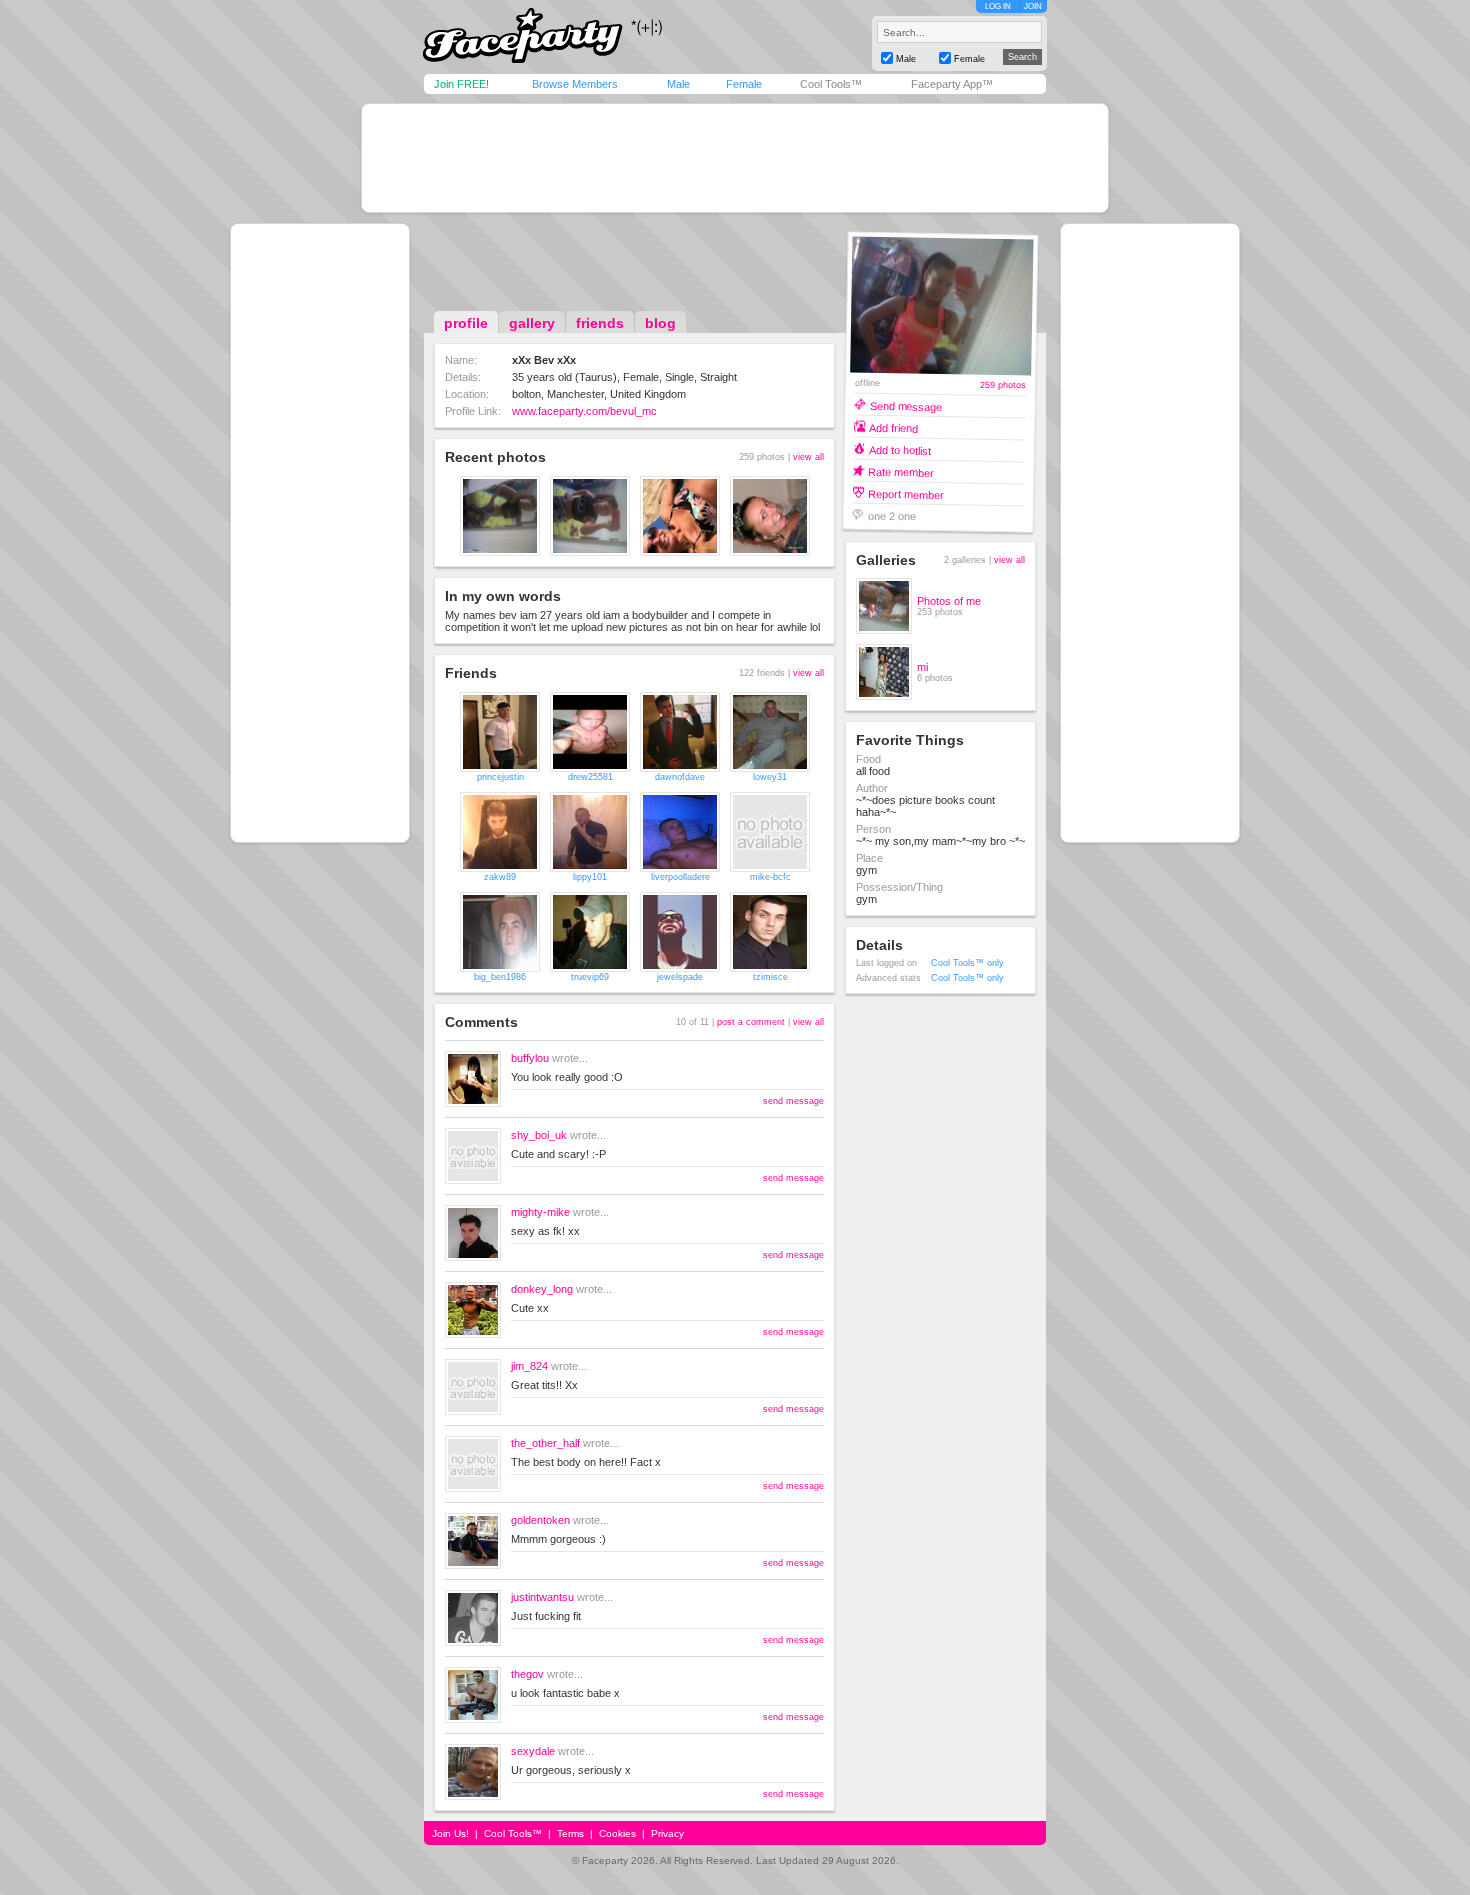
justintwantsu (542, 1597)
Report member (906, 493)
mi (922, 667)
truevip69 (590, 977)
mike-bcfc (770, 877)
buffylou (530, 1058)
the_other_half (545, 1443)
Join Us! (450, 1833)
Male (678, 84)
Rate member (901, 471)
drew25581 (590, 777)
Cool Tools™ (831, 84)
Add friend (893, 427)
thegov (527, 1674)
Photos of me (949, 601)
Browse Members (575, 84)
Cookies (617, 1833)
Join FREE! (461, 84)
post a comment (751, 1022)
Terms (570, 1833)
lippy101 (590, 877)
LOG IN (998, 6)
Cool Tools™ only (967, 963)
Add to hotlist (900, 449)
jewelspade (680, 977)
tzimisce (770, 977)
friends (600, 323)
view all (808, 457)
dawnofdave (680, 777)
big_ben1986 (500, 977)
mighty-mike (540, 1212)
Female (744, 84)
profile (466, 323)
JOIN (1033, 6)
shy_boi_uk (539, 1135)
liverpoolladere (680, 877)
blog (660, 323)
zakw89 (500, 877)
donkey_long (542, 1289)
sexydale (533, 1751)
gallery (532, 323)
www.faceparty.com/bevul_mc (584, 411)
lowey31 (770, 777)
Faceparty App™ (952, 84)
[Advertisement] (735, 158)
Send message (905, 405)
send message (793, 1101)
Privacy (667, 1833)
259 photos (1003, 385)
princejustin (500, 777)
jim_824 (529, 1366)
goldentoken (540, 1520)
